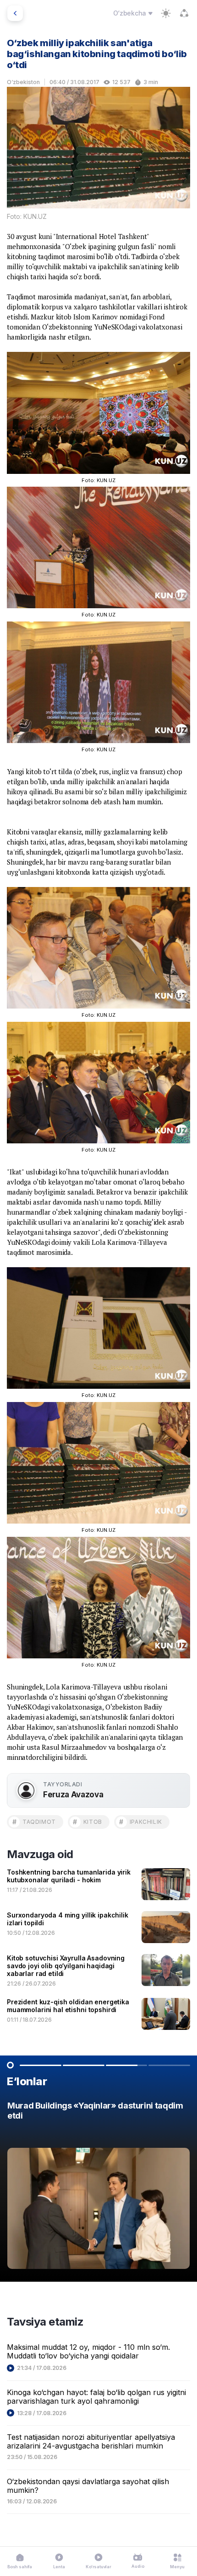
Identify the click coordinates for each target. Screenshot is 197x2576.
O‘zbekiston (23, 82)
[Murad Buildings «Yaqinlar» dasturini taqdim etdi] (98, 2188)
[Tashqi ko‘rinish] (166, 13)
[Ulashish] (184, 13)
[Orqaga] (15, 13)
